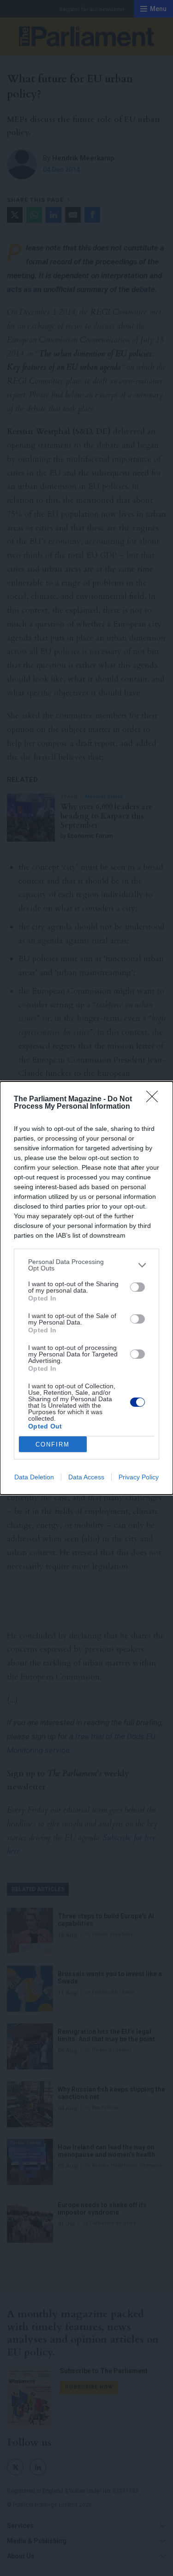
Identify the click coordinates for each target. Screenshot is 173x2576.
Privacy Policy (139, 1477)
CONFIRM (53, 1444)
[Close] (155, 1099)
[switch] (137, 1287)
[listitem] (86, 1265)
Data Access (86, 1477)
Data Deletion (34, 1477)
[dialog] (86, 1288)
